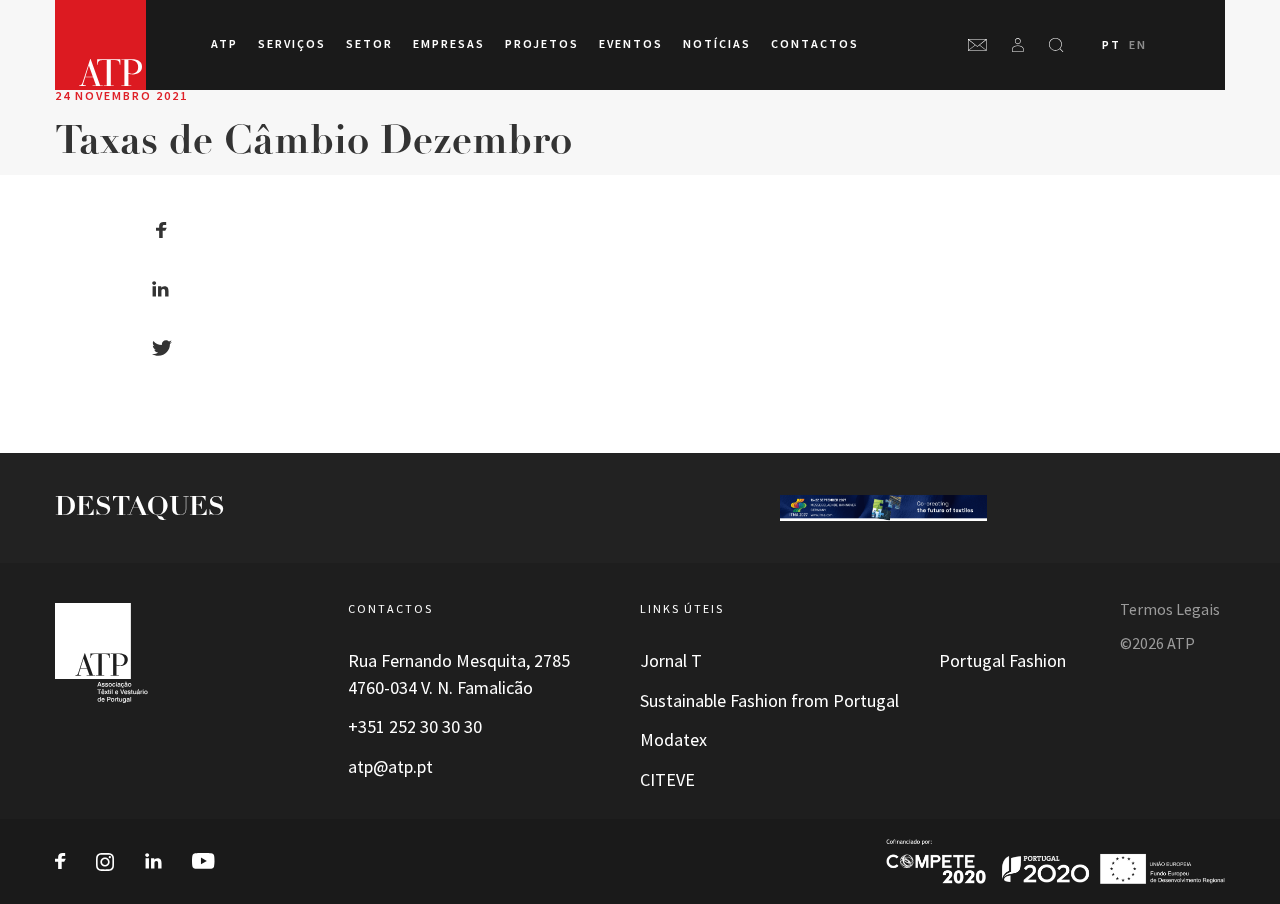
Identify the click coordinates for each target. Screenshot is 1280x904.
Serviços (292, 44)
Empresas (449, 44)
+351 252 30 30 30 (415, 727)
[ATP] (100, 45)
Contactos (815, 44)
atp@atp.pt (390, 767)
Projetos (542, 44)
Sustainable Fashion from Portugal (769, 701)
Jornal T (671, 661)
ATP (224, 44)
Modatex (673, 740)
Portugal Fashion (1002, 661)
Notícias (717, 44)
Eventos (631, 44)
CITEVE (667, 780)
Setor (369, 44)
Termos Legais (1170, 609)
